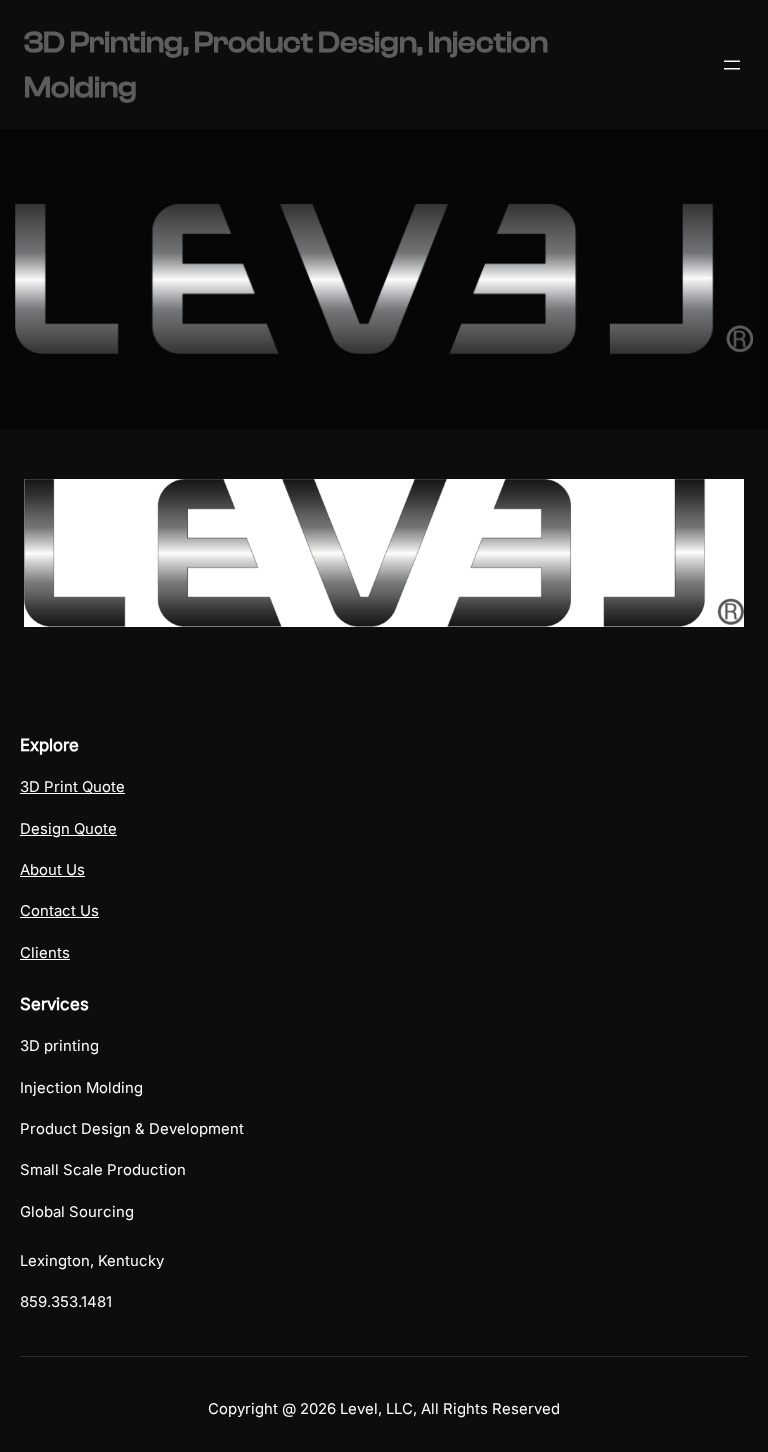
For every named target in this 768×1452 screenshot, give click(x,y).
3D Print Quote (72, 787)
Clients (45, 953)
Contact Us (59, 911)
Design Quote (68, 829)
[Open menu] (732, 65)
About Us (52, 870)
